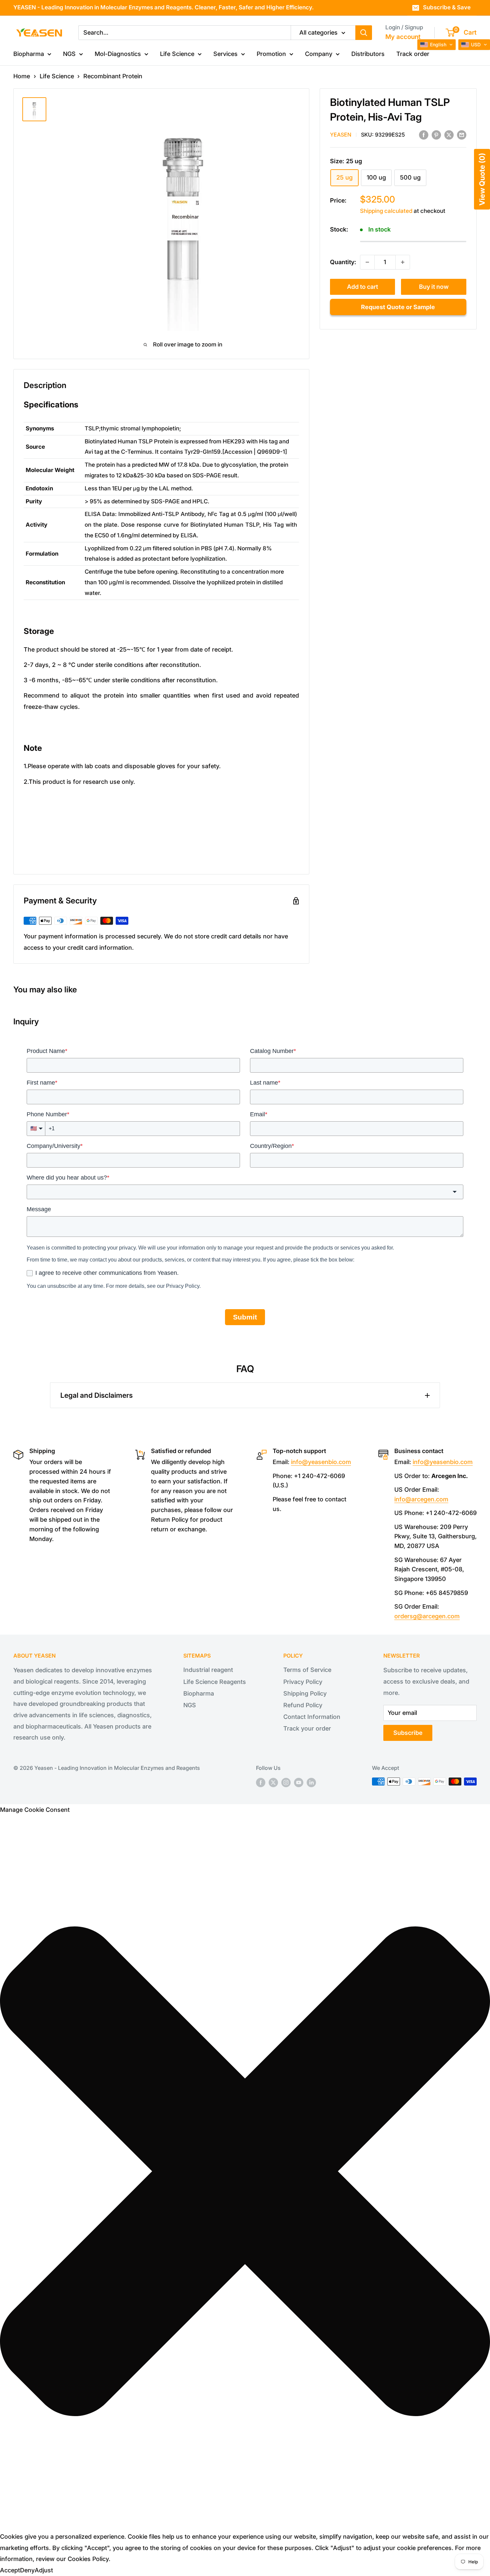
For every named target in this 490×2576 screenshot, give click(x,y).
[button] (245, 2173)
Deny (27, 2570)
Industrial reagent (208, 1670)
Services (225, 54)
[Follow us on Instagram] (286, 1783)
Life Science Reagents (215, 1682)
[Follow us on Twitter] (273, 1783)
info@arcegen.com (421, 1499)
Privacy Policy (303, 1682)
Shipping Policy (305, 1693)
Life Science (177, 54)
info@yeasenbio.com (321, 1462)
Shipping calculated (386, 211)
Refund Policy (303, 1705)
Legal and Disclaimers (96, 1395)
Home (22, 76)
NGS (69, 54)
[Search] (364, 32)
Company (319, 54)
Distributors (368, 54)
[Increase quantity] (403, 262)
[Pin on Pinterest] (436, 135)
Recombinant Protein (113, 76)
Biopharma (29, 54)
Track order (413, 54)
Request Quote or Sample (398, 307)
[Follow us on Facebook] (261, 1783)
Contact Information (312, 1717)
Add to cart (362, 287)
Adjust (44, 2570)
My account (403, 37)
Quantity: (343, 262)
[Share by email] (462, 135)
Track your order (307, 1728)
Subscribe (408, 1733)
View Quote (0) (482, 179)
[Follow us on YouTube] (299, 1783)
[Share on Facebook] (424, 135)
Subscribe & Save (447, 7)
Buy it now (434, 287)
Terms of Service (307, 1670)
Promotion (271, 54)
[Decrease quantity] (367, 262)
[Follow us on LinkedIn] (311, 1783)
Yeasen (341, 135)
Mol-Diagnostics (118, 54)
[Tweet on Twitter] (449, 135)
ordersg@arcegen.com (427, 1616)
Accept (10, 2570)
